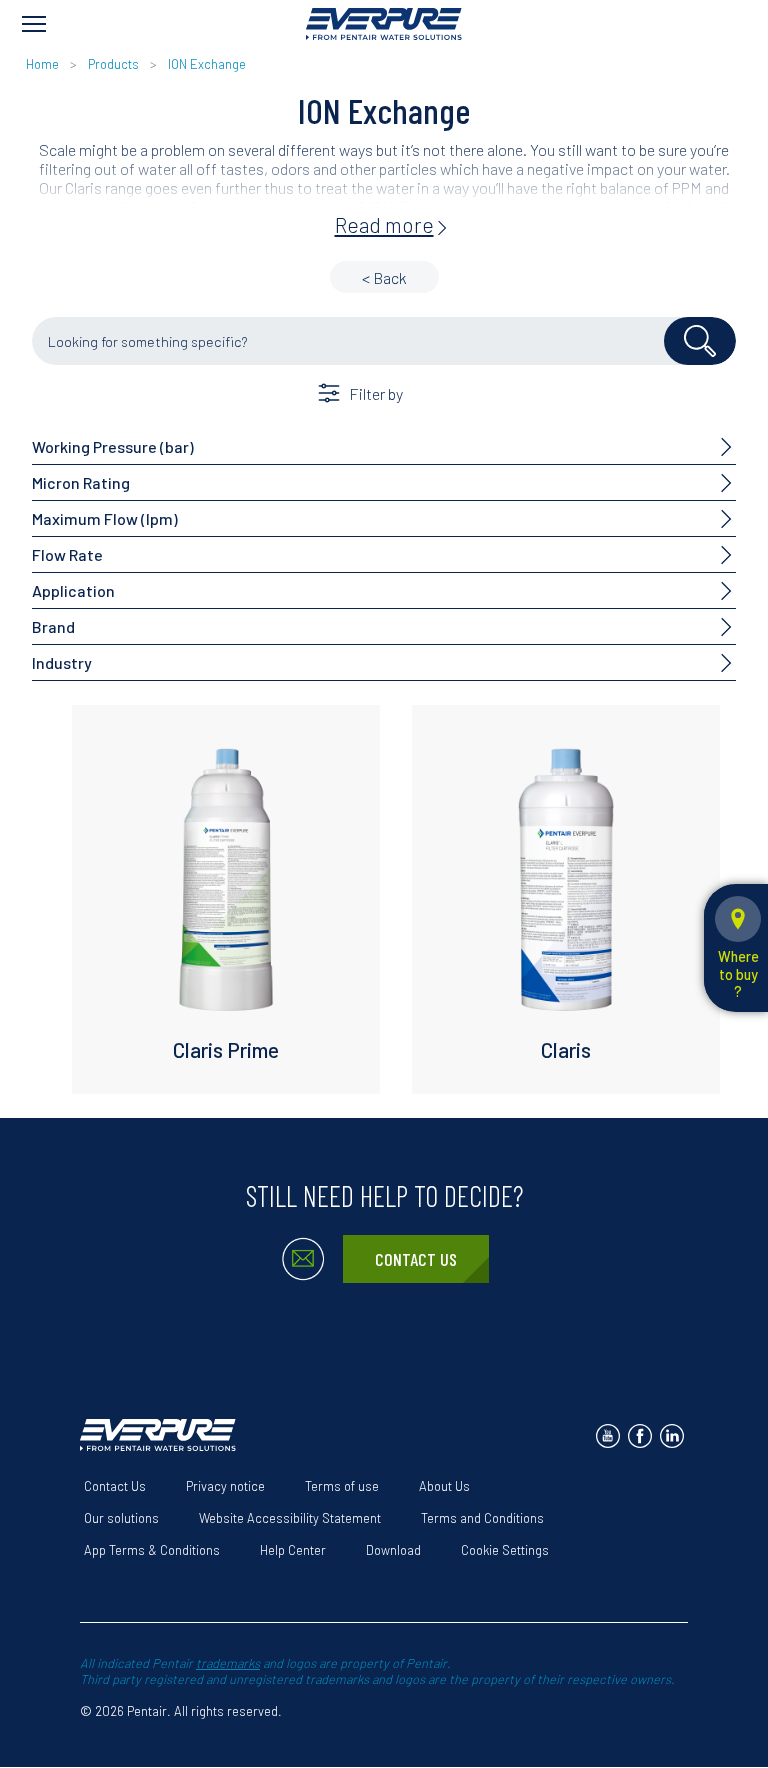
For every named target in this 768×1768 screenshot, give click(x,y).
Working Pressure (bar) (113, 446)
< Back (384, 277)
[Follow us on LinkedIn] (672, 1436)
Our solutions (121, 1518)
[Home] (384, 24)
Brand (53, 626)
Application (73, 590)
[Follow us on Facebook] (640, 1436)
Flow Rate (67, 554)
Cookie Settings (505, 1550)
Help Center (293, 1550)
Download (393, 1550)
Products (113, 64)
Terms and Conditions (482, 1518)
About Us (444, 1486)
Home (42, 64)
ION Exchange (207, 64)
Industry (62, 662)
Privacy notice (225, 1486)
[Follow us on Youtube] (608, 1436)
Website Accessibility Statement (290, 1518)
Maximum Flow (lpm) (105, 518)
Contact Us (416, 1259)
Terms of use (342, 1486)
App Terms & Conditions (152, 1550)
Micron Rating (81, 482)
